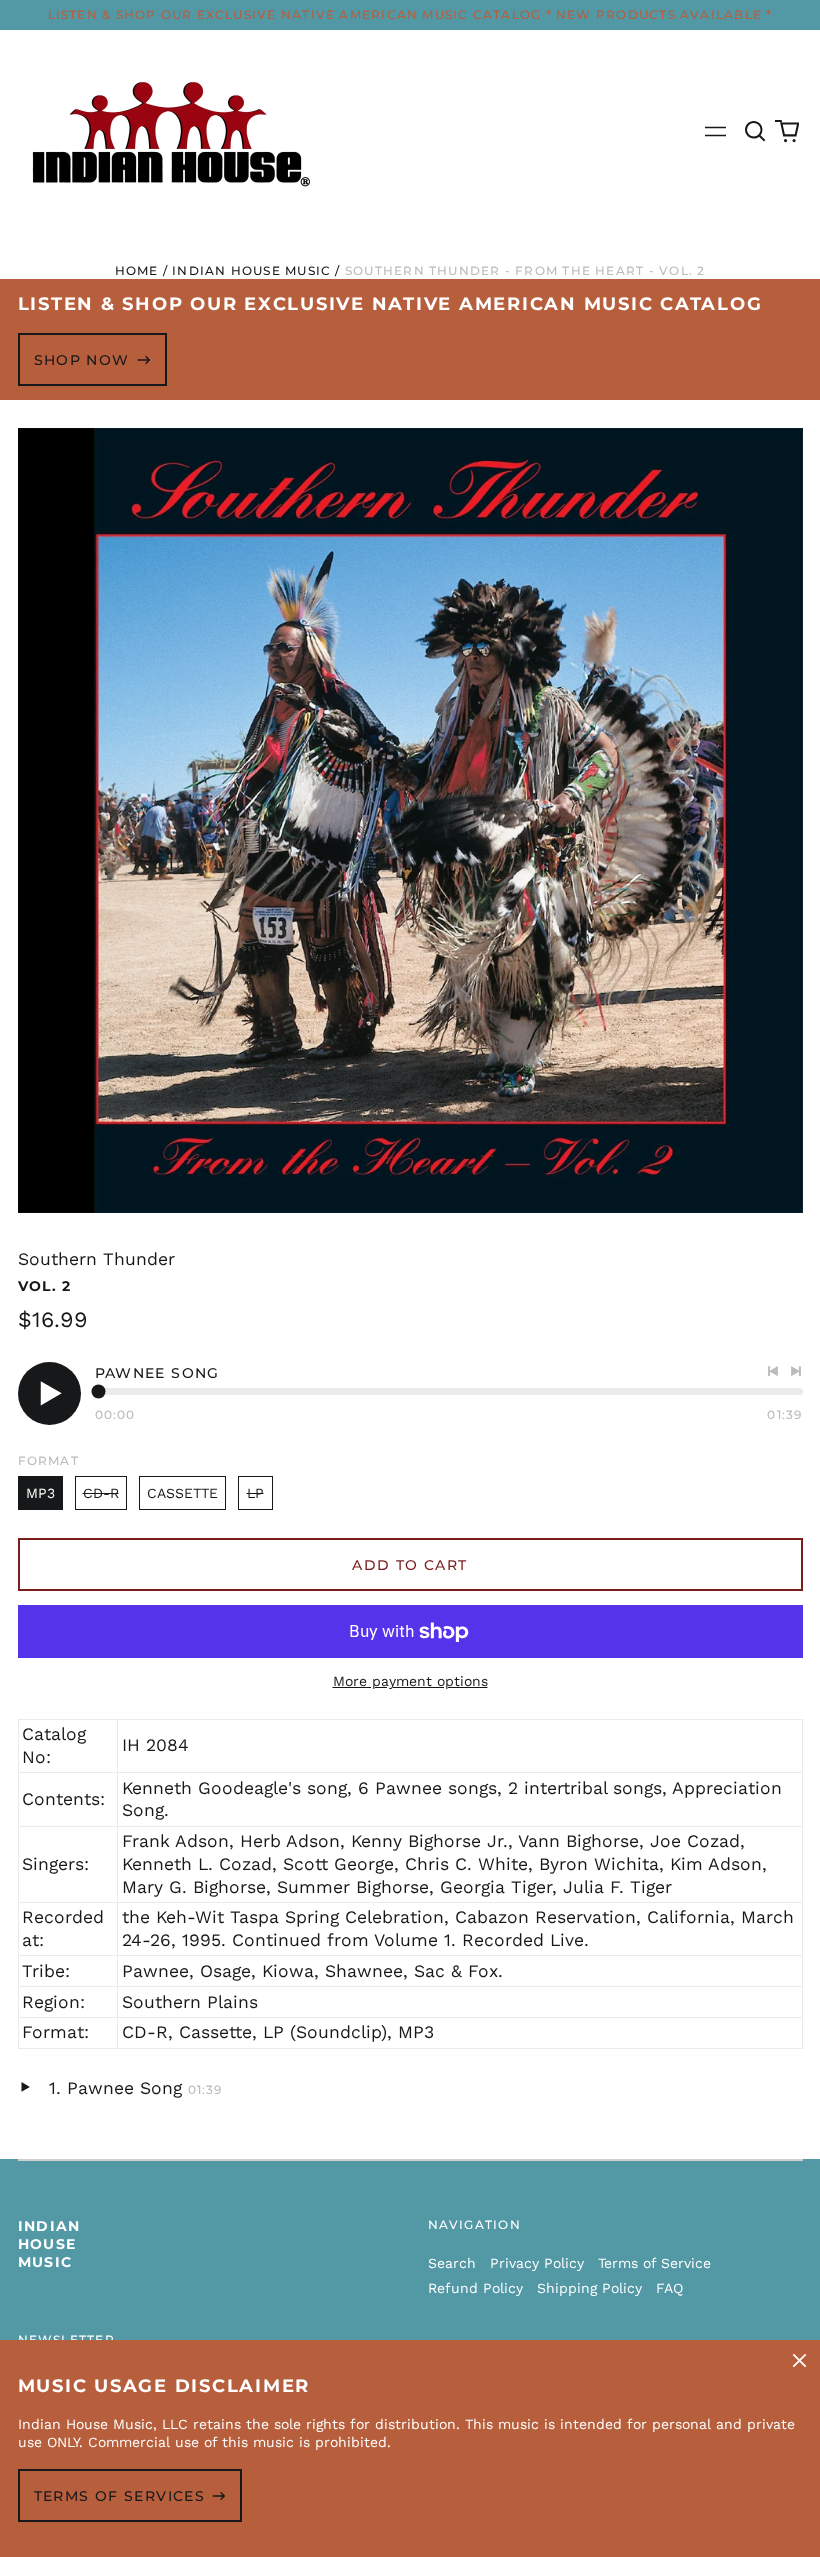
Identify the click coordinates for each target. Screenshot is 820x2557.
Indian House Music (251, 270)
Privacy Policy (537, 2263)
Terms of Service (654, 2263)
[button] (756, 132)
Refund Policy (475, 2288)
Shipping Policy (589, 2288)
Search (452, 2263)
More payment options (410, 1681)
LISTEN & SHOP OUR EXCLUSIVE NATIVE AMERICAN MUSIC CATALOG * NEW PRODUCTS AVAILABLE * (410, 14)
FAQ (669, 2288)
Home (137, 270)
